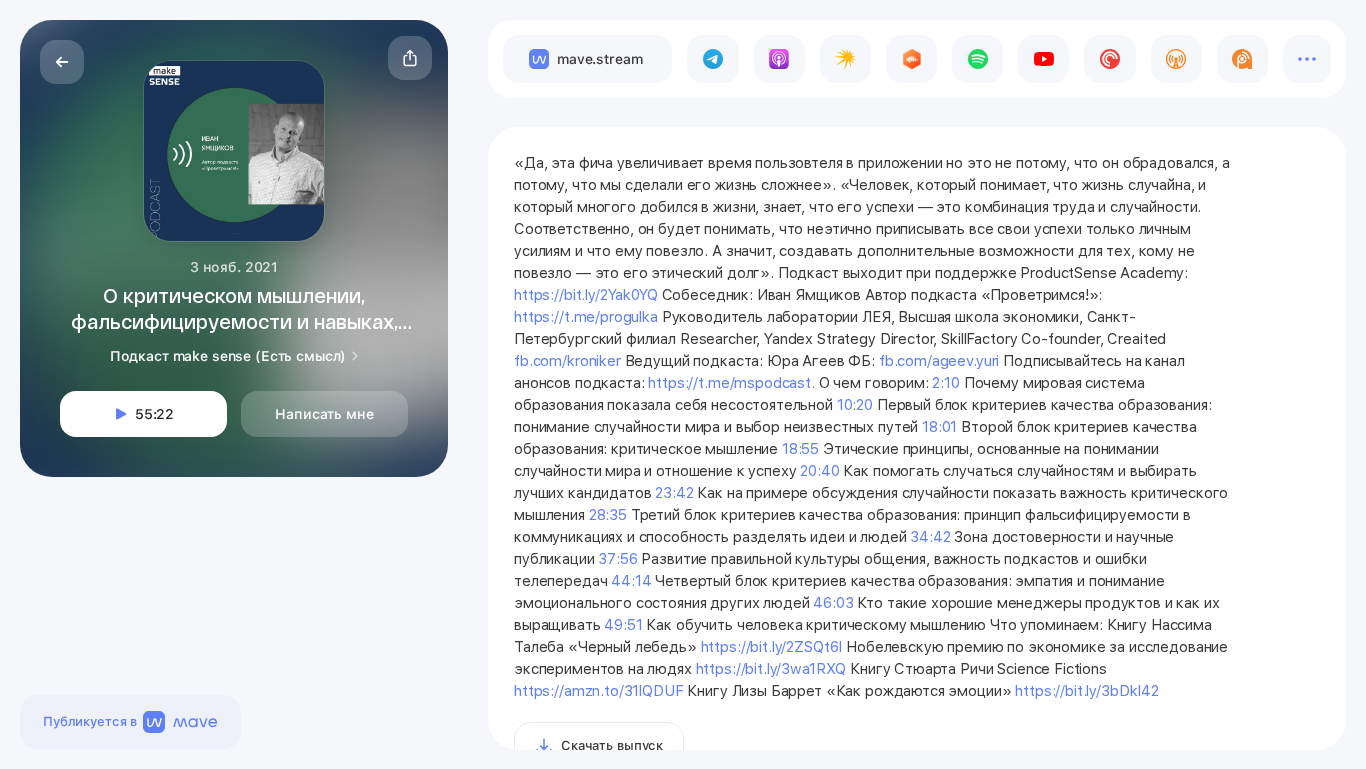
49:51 (623, 625)
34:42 (930, 537)
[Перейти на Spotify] (977, 59)
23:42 (674, 493)
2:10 (945, 383)
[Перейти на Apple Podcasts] (779, 59)
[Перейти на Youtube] (1043, 59)
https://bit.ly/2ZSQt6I (772, 647)
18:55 (800, 449)
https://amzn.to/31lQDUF (599, 691)
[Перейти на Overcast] (1176, 59)
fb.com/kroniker (567, 361)
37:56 (617, 559)
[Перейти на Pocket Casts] (1109, 59)
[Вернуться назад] (62, 62)
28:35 (608, 515)
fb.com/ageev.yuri (939, 361)
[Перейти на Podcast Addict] (1242, 59)
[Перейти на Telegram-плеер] (712, 59)
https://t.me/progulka (586, 317)
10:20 (855, 405)
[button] (410, 58)
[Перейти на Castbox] (911, 59)
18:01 (939, 427)
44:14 (631, 581)
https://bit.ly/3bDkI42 (1087, 691)
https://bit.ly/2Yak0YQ (586, 295)
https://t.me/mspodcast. (731, 383)
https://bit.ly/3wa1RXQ (771, 669)
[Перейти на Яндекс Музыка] (845, 59)
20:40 (819, 471)
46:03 (833, 603)
